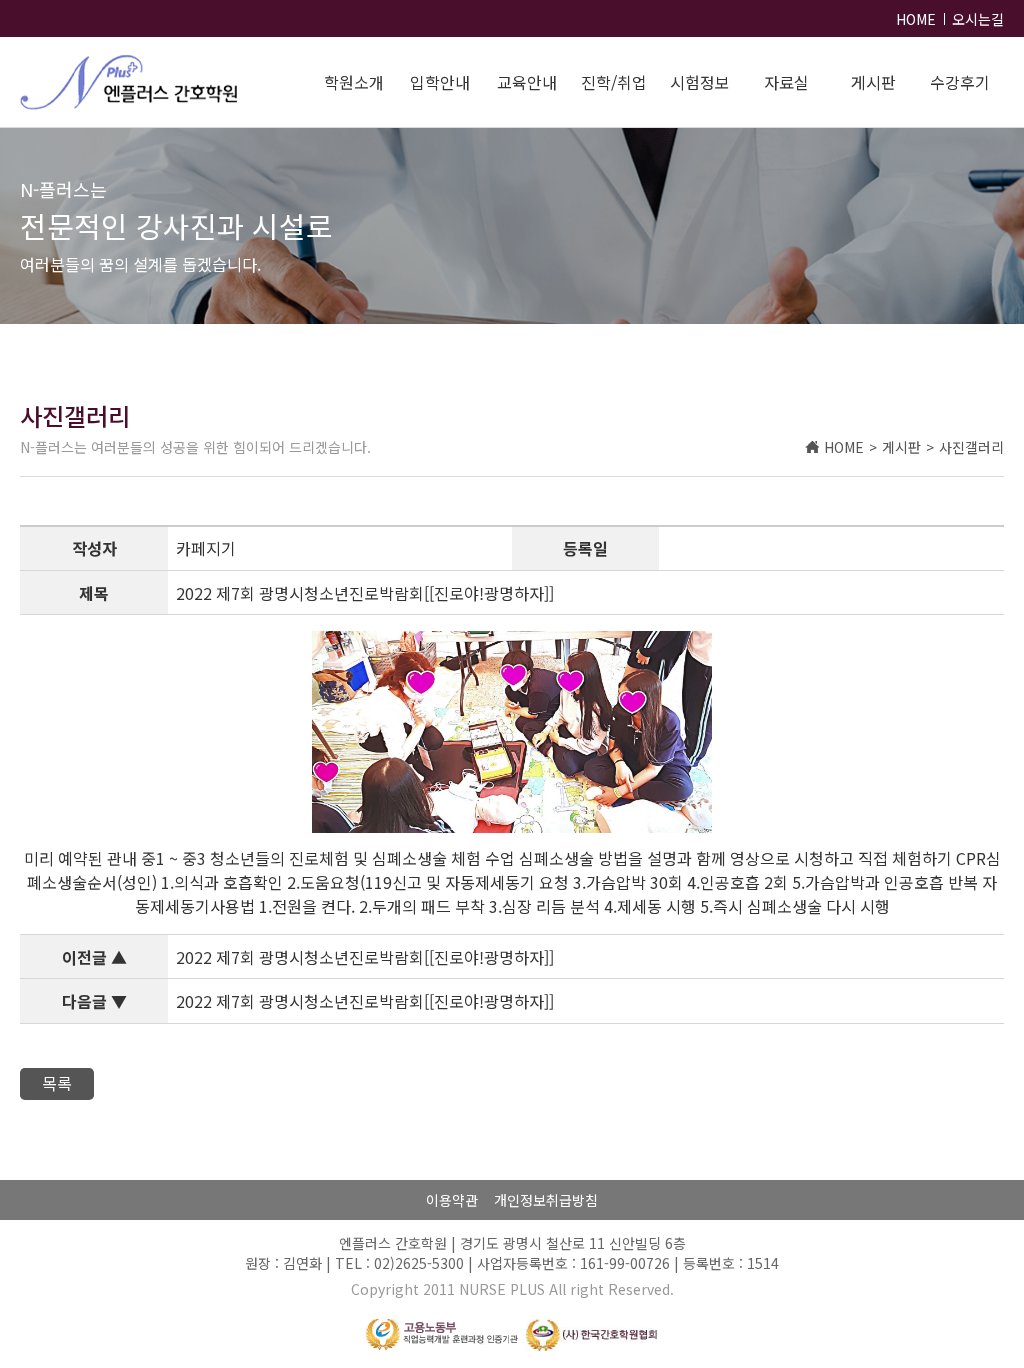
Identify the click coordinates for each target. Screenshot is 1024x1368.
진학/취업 (614, 82)
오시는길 (978, 19)
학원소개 (354, 82)
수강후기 (960, 82)
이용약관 (452, 1200)
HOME (916, 19)
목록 (57, 1083)
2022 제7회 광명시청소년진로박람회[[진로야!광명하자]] (365, 957)
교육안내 (527, 82)
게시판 (873, 82)
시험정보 (700, 82)
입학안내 (440, 82)
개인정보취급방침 (546, 1200)
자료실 (786, 82)
